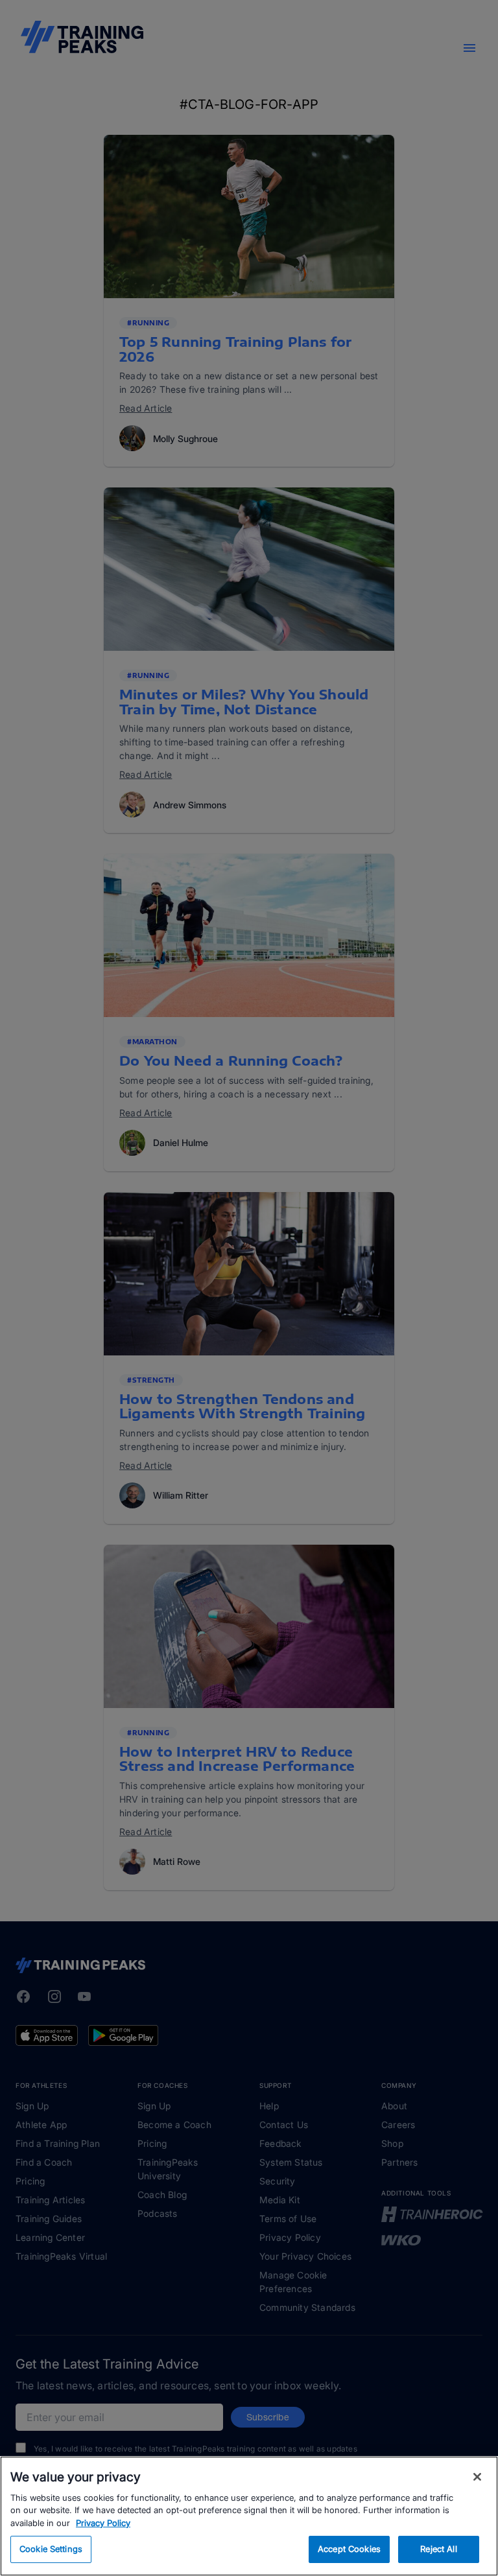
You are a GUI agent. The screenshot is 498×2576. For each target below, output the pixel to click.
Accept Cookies (349, 2549)
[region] (249, 2516)
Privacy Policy (103, 2523)
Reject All (438, 2549)
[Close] (477, 2477)
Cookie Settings (51, 2549)
